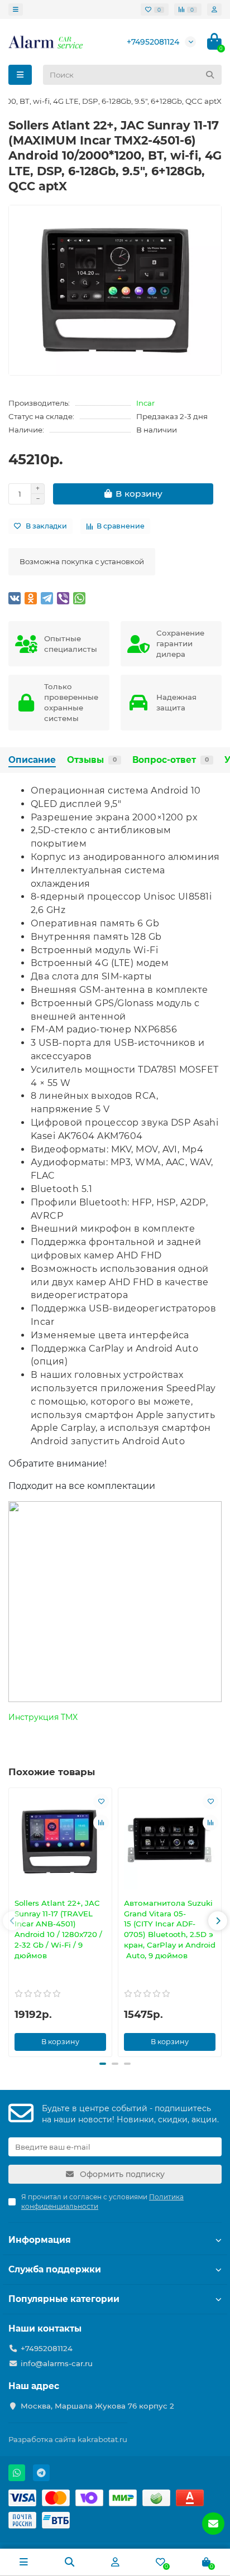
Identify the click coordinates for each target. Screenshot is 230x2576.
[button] (12, 1921)
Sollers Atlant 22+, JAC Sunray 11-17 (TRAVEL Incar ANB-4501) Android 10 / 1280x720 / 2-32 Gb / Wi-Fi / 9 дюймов (58, 1929)
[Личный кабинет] (214, 9)
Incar (145, 403)
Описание (32, 760)
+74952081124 (153, 42)
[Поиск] (210, 75)
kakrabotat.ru (102, 2439)
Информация (40, 2240)
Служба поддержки (55, 2269)
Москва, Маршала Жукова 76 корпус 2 (97, 2406)
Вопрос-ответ (171, 760)
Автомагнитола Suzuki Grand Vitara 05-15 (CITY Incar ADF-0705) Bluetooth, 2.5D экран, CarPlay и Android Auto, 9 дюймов (170, 1929)
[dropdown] (16, 9)
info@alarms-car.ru (57, 2363)
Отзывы (92, 760)
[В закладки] (101, 1801)
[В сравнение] (101, 1823)
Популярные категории (64, 2299)
